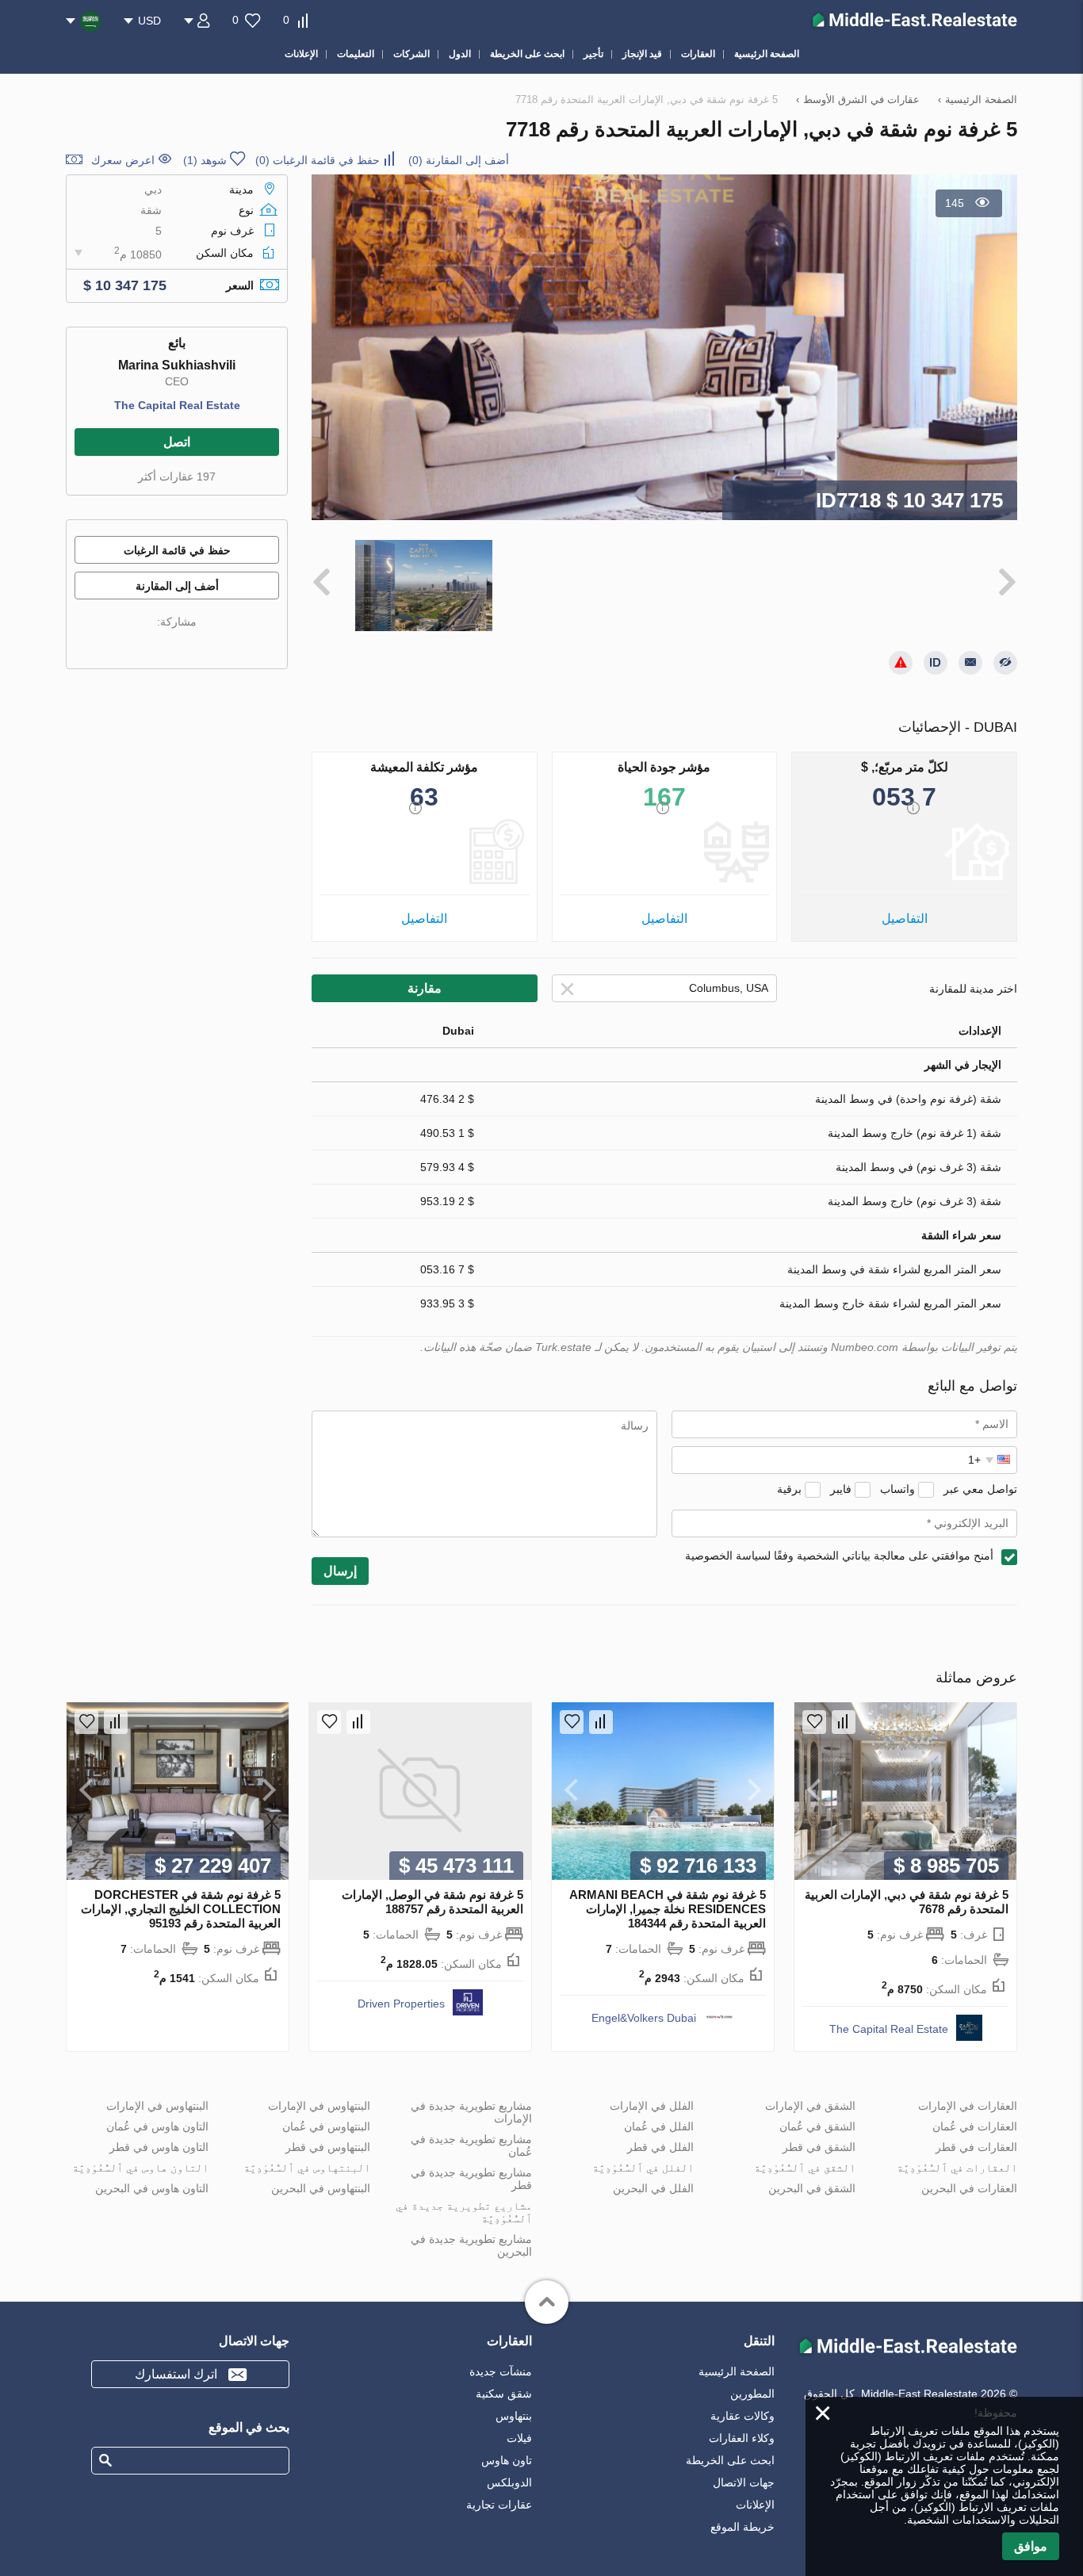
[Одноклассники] (213, 645)
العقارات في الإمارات (968, 2106)
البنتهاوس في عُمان (326, 2126)
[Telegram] (124, 645)
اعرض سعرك (123, 160)
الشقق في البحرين (812, 2188)
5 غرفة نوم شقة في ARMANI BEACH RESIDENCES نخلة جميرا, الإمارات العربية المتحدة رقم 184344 (668, 1909)
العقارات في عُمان (975, 2126)
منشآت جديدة (501, 2371)
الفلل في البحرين (653, 2188)
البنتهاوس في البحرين (321, 2188)
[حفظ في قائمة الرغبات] (814, 1722)
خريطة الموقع (742, 2527)
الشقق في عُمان (817, 2126)
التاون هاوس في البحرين (152, 2188)
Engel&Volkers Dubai (644, 2018)
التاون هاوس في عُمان (157, 2126)
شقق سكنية (504, 2394)
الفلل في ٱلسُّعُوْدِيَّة (643, 2168)
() (459, 160)
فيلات (519, 2438)
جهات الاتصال (744, 2482)
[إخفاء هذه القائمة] (1005, 663)
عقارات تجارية (499, 2505)
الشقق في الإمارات (810, 2106)
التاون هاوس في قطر (159, 2147)
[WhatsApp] (147, 645)
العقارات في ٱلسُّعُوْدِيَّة (957, 2168)
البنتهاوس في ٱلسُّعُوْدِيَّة (307, 2168)
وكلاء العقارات (742, 2438)
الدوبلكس (509, 2482)
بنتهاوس (514, 2416)
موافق (1031, 2546)
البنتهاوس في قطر (328, 2147)
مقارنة (425, 988)
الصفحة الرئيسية (737, 2371)
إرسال (340, 1571)
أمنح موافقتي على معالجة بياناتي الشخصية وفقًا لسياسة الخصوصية (839, 1556)
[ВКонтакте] (235, 645)
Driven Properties (401, 2004)
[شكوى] (901, 663)
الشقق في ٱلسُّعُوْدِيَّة (805, 2168)
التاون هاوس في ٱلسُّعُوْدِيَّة (140, 2168)
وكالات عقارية (742, 2416)
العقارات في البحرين (969, 2188)
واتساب (897, 1489)
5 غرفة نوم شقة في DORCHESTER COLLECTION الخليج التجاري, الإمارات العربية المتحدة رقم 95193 (181, 1909)
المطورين (752, 2394)
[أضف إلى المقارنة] (844, 1722)
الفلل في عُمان (659, 2126)
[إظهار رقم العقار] (936, 663)
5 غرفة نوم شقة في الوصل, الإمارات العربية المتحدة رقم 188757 (432, 1902)
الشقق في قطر (819, 2147)
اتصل (177, 442)
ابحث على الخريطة (730, 2460)
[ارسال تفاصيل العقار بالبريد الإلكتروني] (970, 663)
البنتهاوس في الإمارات (319, 2106)
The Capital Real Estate (177, 405)
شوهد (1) (205, 160)
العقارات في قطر (976, 2147)
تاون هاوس (507, 2460)
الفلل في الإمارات (652, 2106)
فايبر (841, 1489)
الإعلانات (755, 2505)
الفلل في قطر (660, 2147)
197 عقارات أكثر (177, 477)
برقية (789, 1489)
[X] (191, 645)
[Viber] (169, 645)
